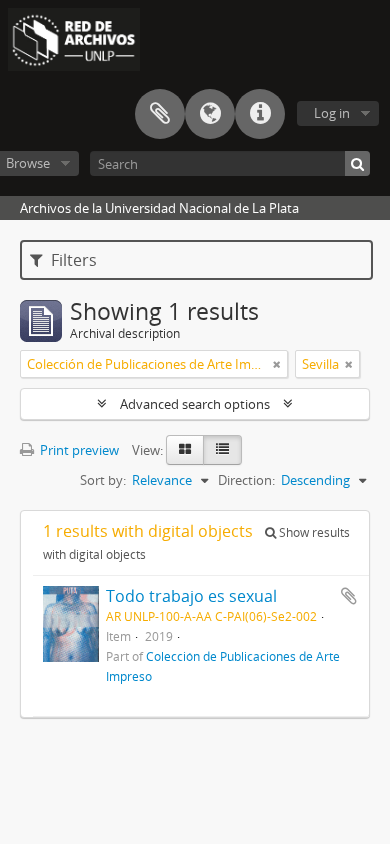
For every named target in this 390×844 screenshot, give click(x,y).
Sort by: (103, 480)
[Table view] (222, 450)
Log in (332, 113)
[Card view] (185, 450)
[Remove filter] (277, 364)
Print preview (78, 450)
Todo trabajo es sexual (191, 596)
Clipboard (160, 114)
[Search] (357, 163)
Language (210, 114)
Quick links (260, 114)
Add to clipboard (349, 596)
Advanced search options (195, 404)
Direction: (246, 480)
